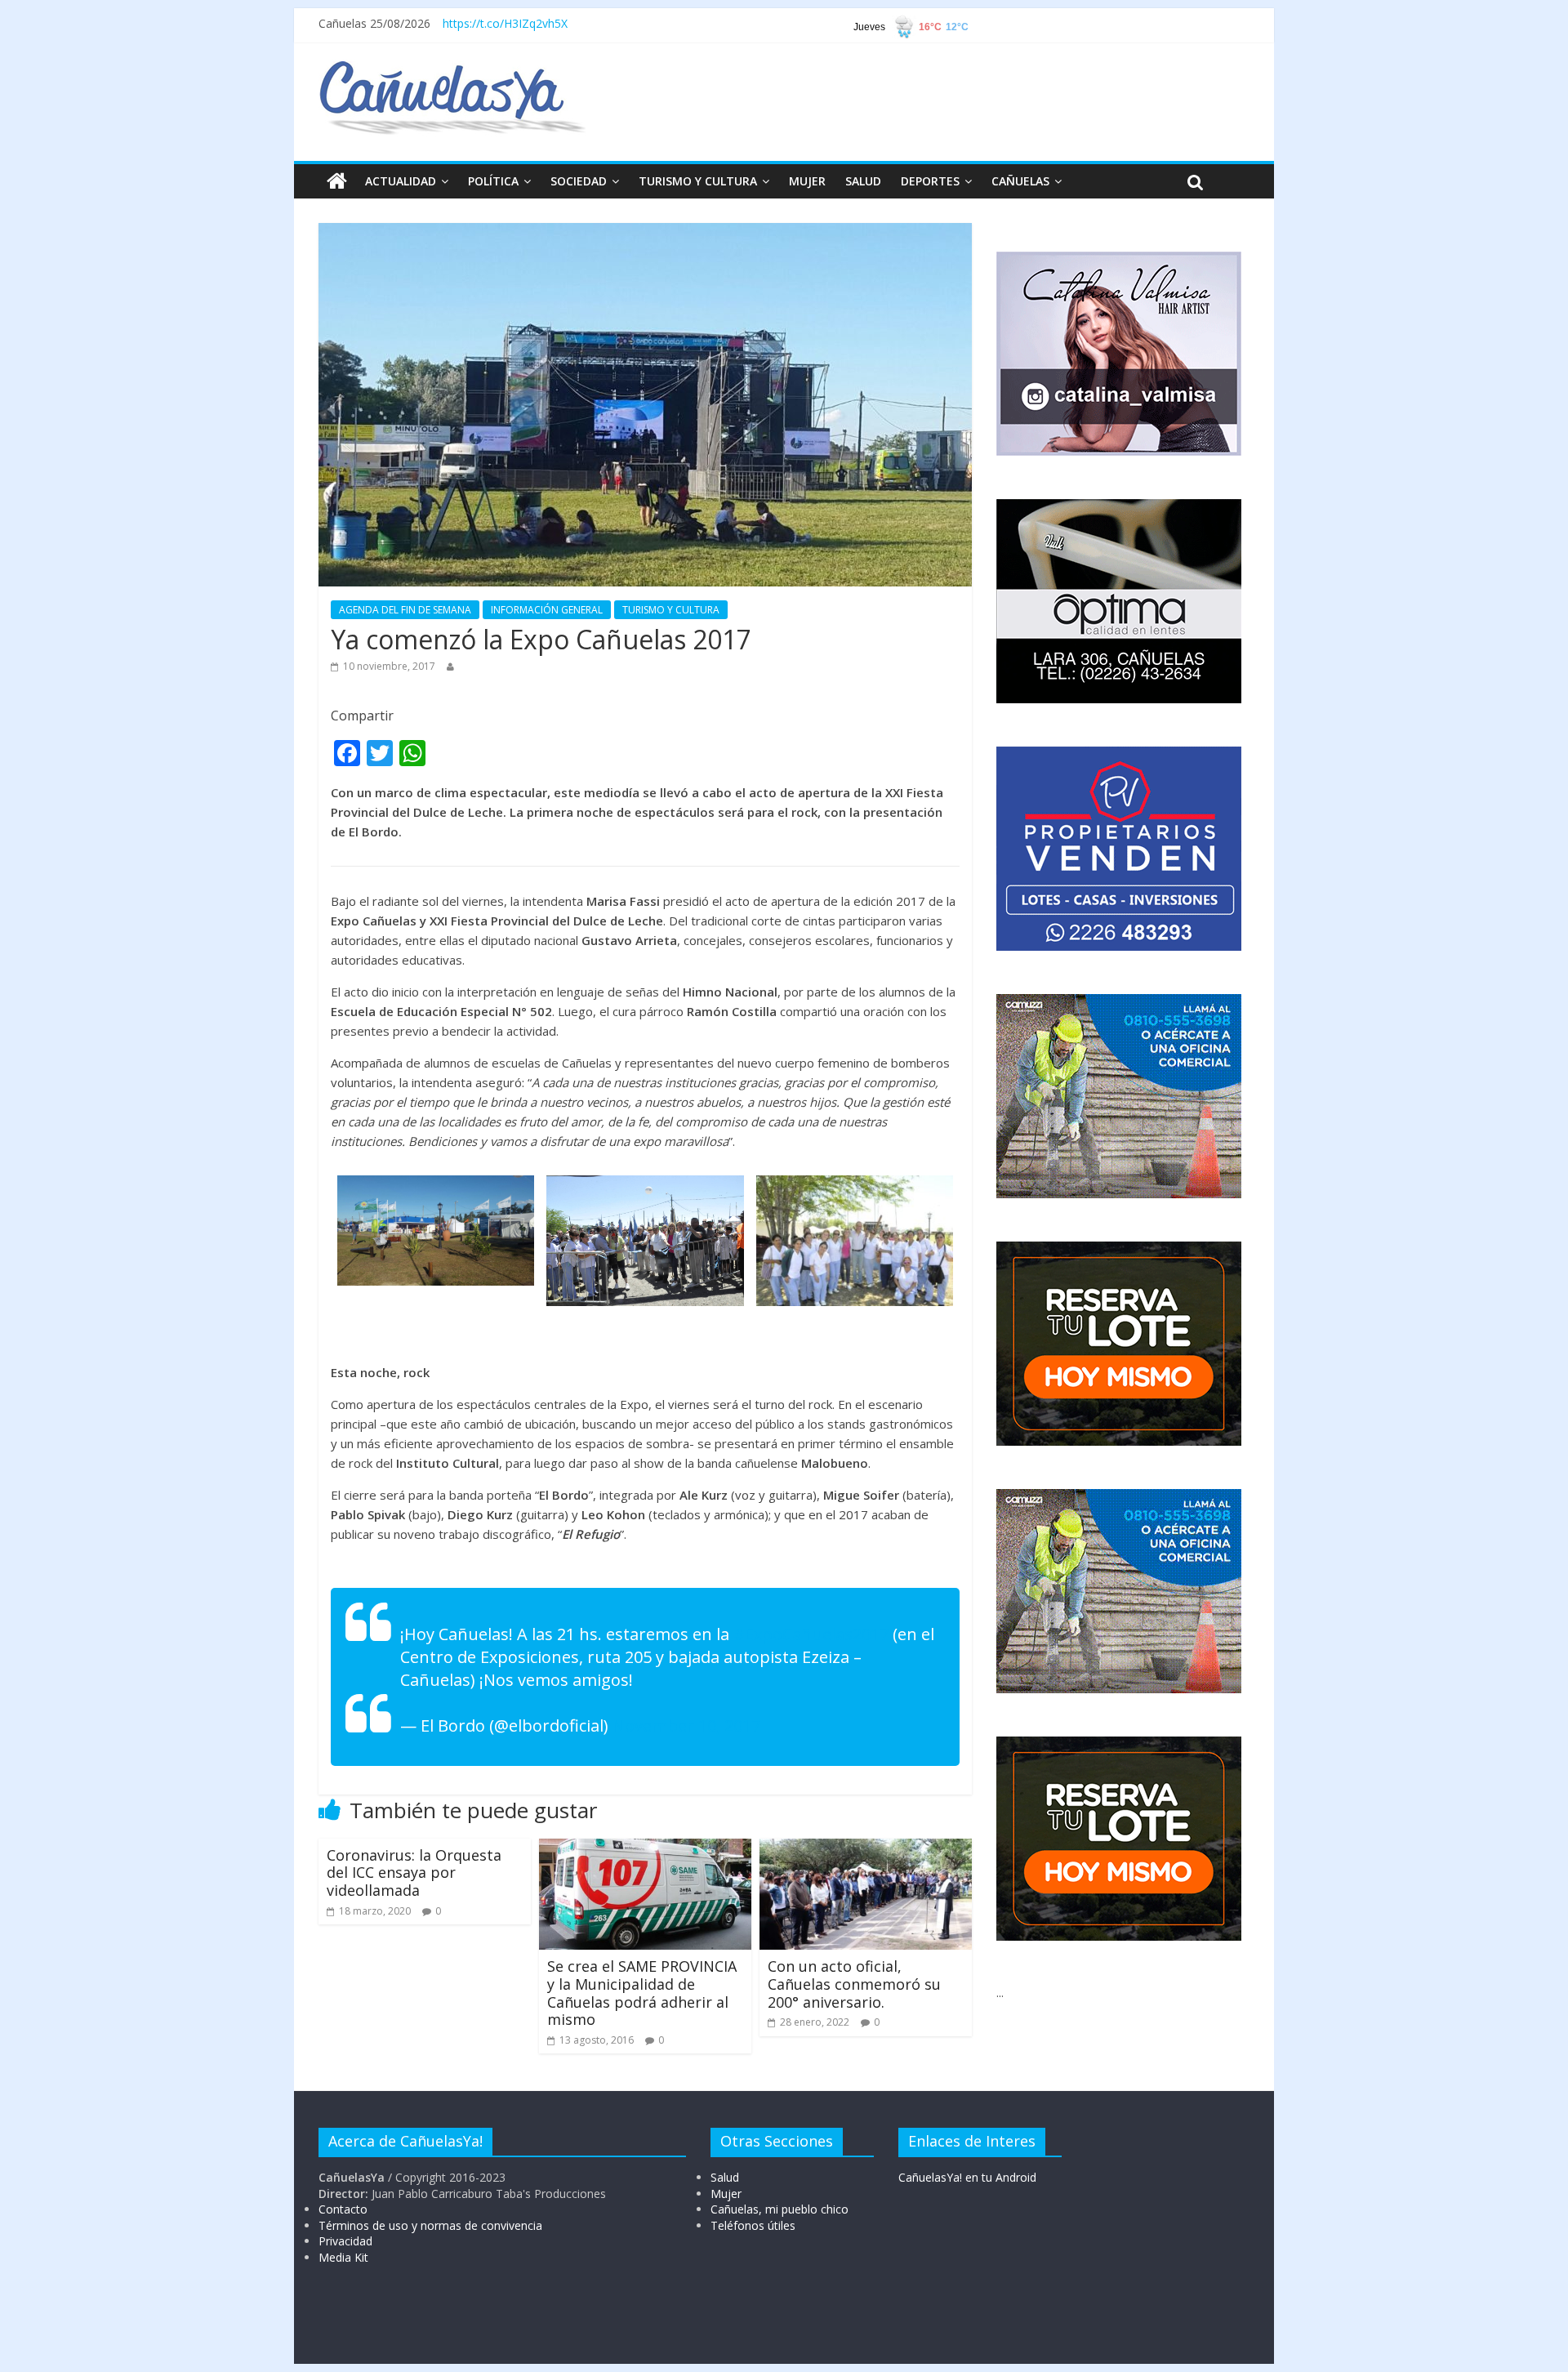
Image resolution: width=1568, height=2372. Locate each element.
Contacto (343, 2209)
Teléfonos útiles (753, 2225)
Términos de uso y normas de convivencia (430, 2225)
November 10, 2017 (686, 1725)
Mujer (726, 2194)
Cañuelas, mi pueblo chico (780, 2209)
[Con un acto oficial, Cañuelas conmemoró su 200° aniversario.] (866, 1848)
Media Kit (343, 2257)
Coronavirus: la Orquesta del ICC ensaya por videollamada (414, 1873)
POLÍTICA (493, 181)
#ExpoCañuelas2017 (811, 1634)
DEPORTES (930, 181)
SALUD (863, 181)
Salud (725, 2177)
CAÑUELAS (1020, 181)
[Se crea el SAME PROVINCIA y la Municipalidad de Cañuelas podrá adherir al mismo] (645, 1848)
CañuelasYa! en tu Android (967, 2177)
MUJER (807, 181)
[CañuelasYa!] (452, 69)
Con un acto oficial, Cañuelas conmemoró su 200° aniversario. (854, 1984)
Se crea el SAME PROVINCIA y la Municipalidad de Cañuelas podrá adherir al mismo (644, 1993)
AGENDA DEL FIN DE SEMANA (405, 610)
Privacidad (345, 2241)
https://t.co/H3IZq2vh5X (505, 23)
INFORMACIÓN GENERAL (547, 610)
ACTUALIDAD (401, 181)
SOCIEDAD (579, 181)
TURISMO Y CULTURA (698, 181)
